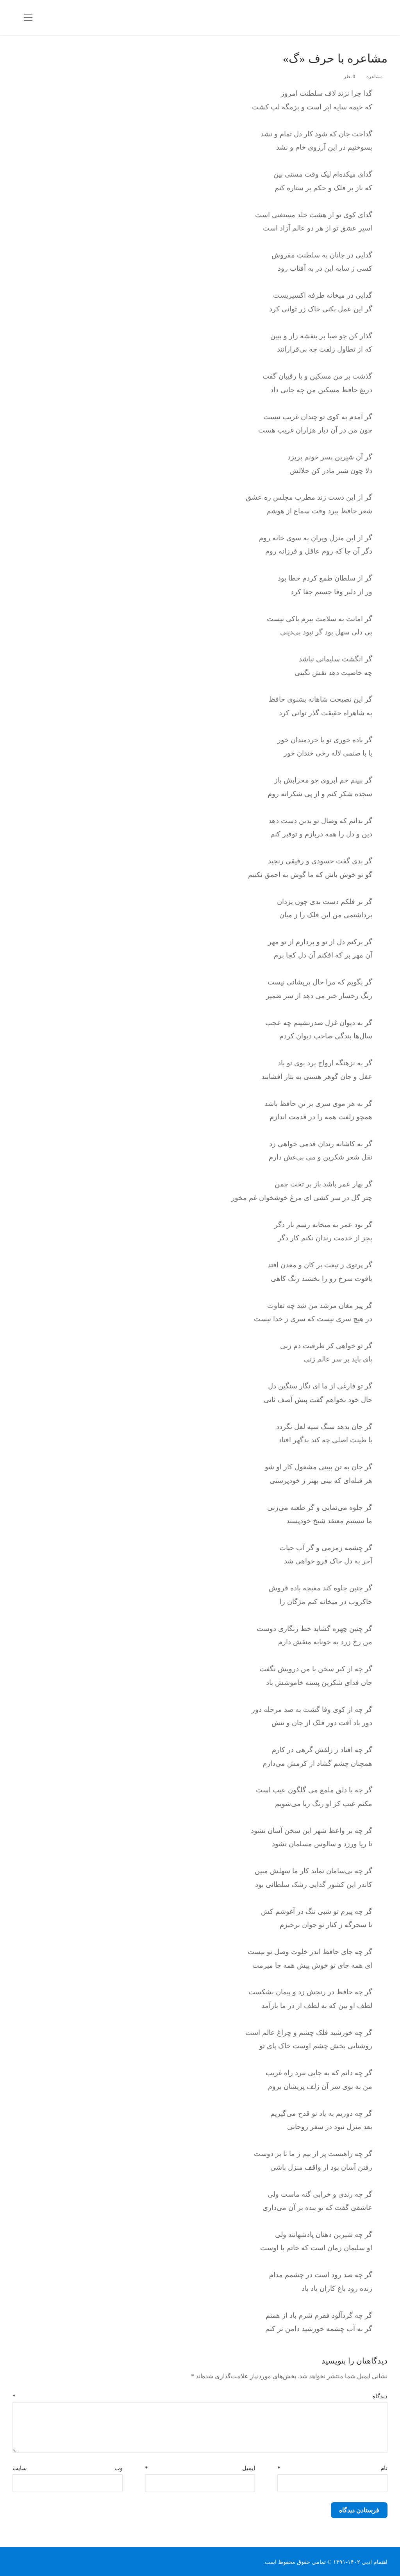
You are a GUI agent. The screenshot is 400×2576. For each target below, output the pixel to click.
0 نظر (350, 77)
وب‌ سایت (68, 2468)
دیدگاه (200, 2396)
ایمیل (200, 2468)
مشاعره (375, 77)
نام (332, 2468)
